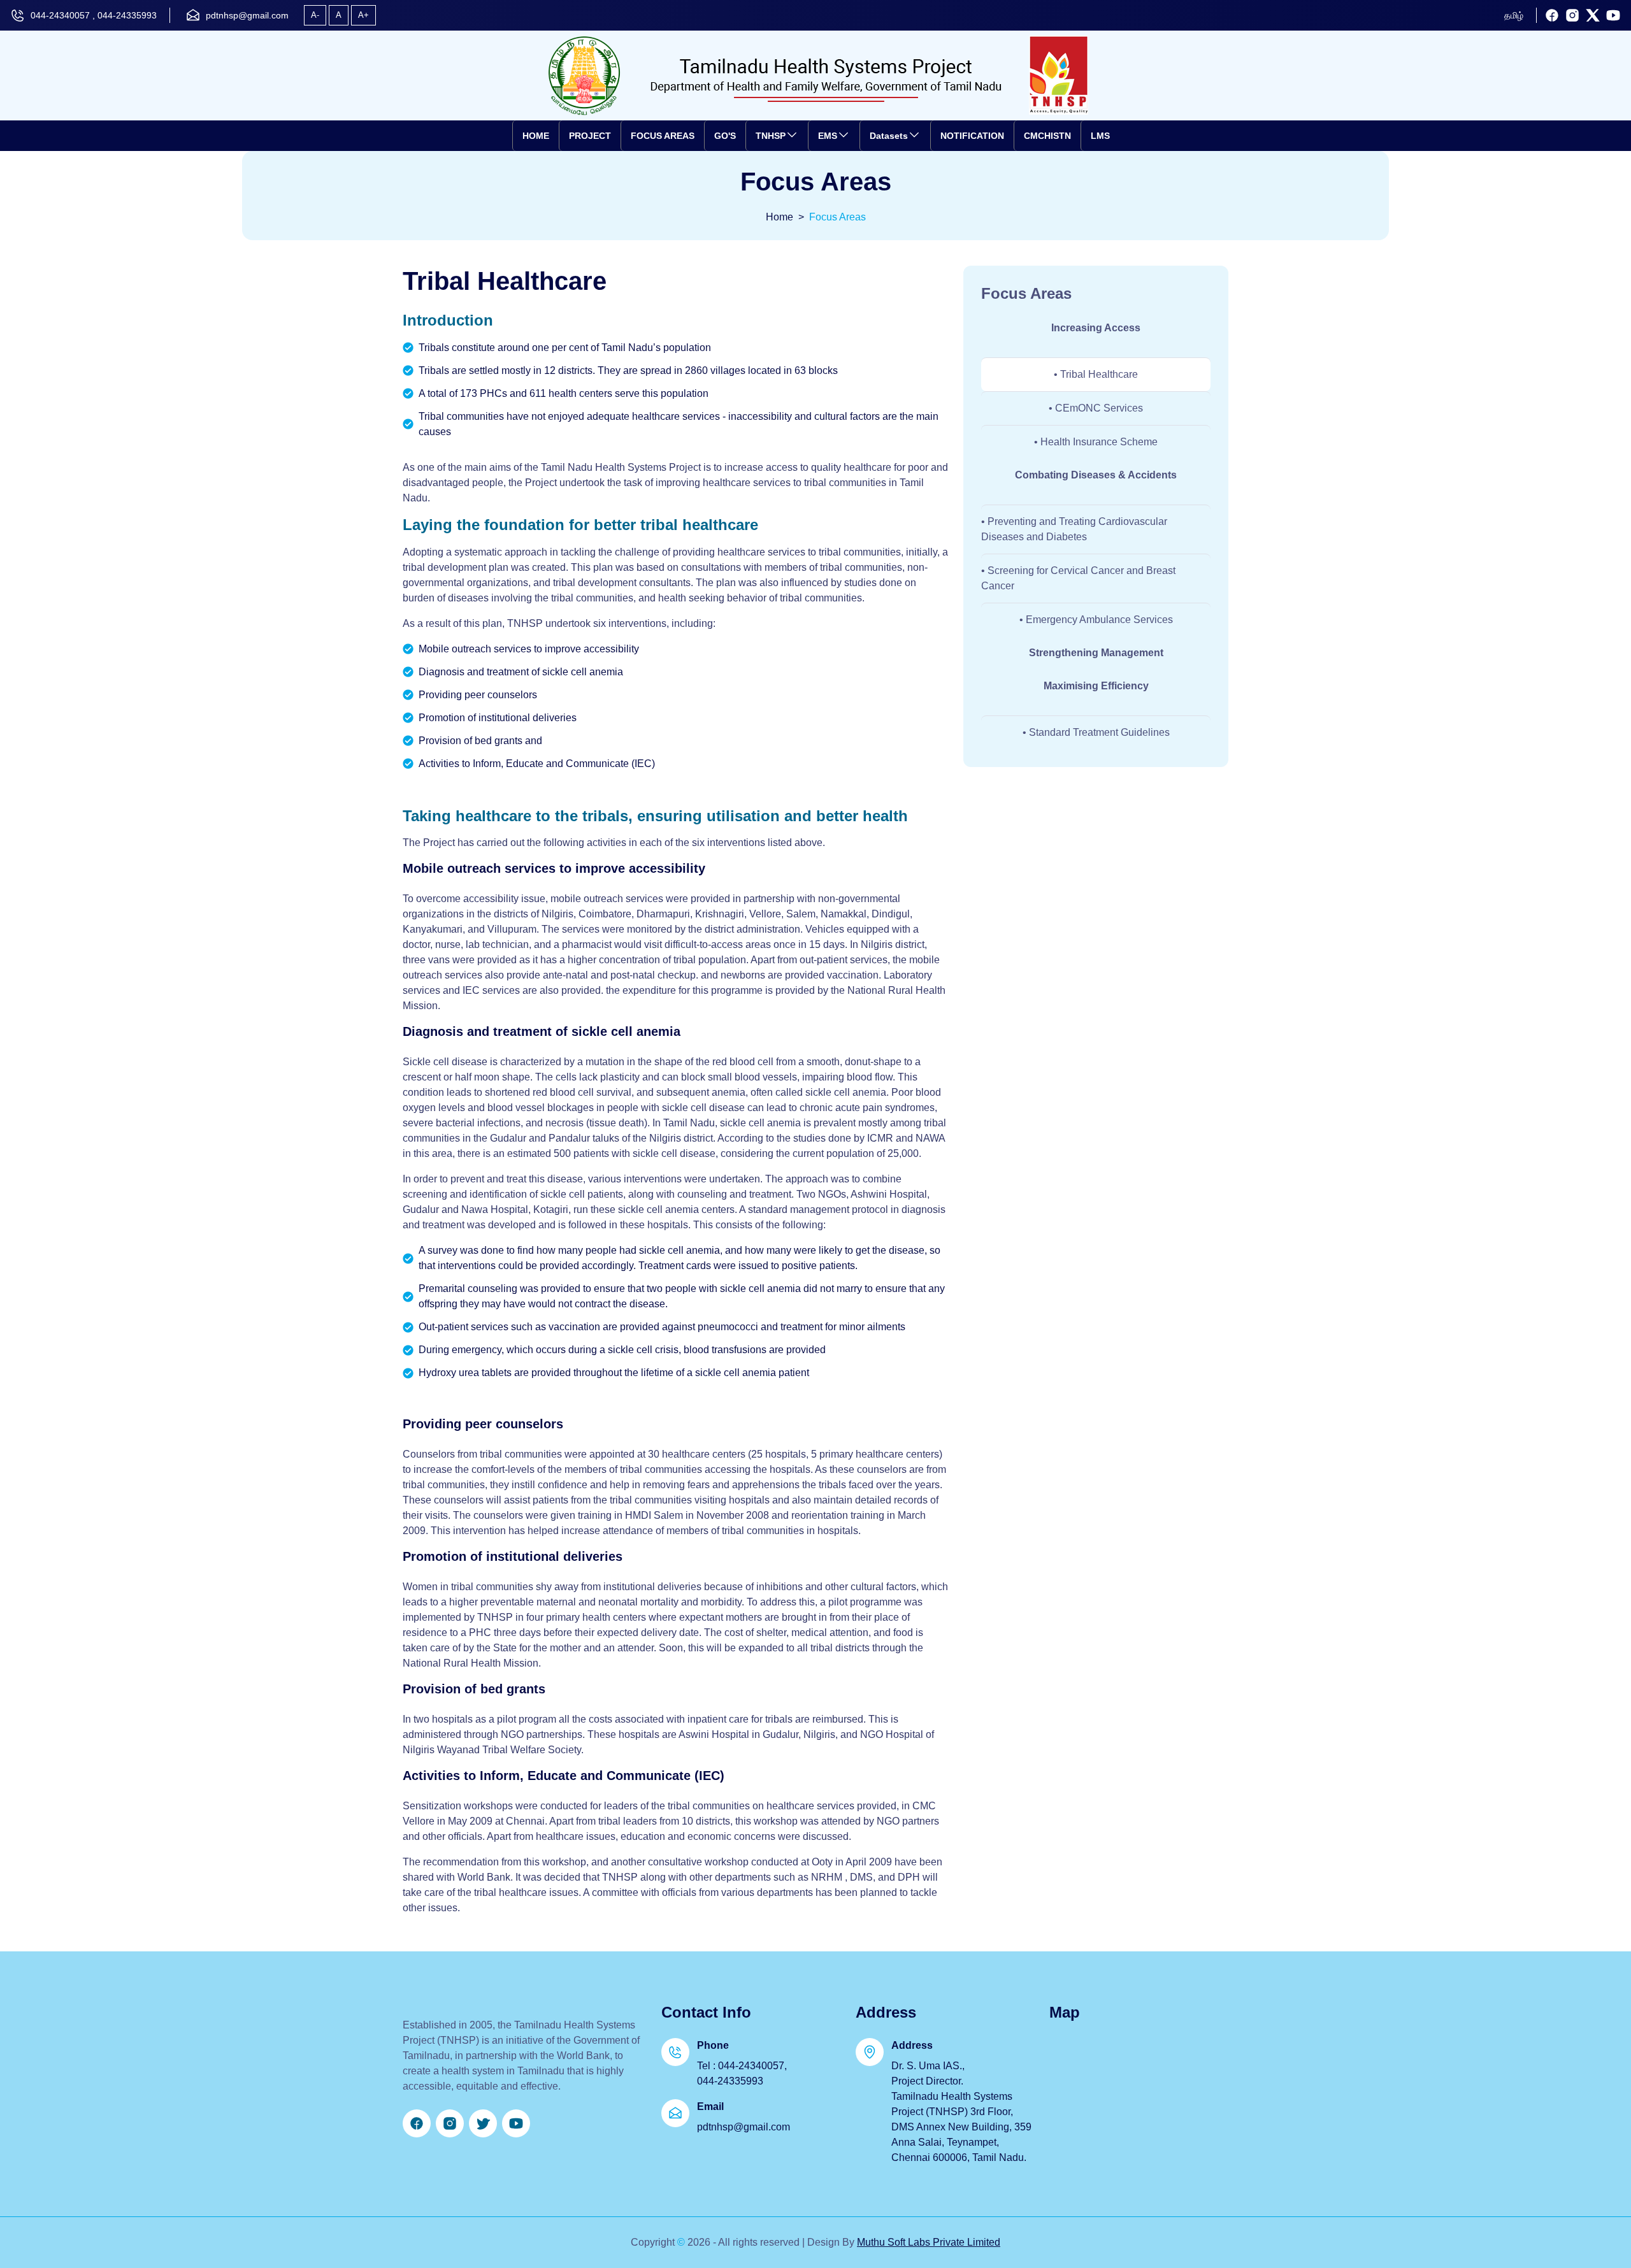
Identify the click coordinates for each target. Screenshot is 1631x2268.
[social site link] (1552, 15)
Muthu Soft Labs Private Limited (929, 2242)
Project (590, 136)
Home (536, 136)
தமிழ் (1514, 15)
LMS (1100, 136)
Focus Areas (663, 136)
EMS (828, 136)
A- (315, 15)
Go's (725, 136)
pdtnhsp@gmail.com (247, 15)
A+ (363, 15)
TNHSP (771, 136)
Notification (972, 136)
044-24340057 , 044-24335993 (94, 15)
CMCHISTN (1047, 136)
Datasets (889, 136)
